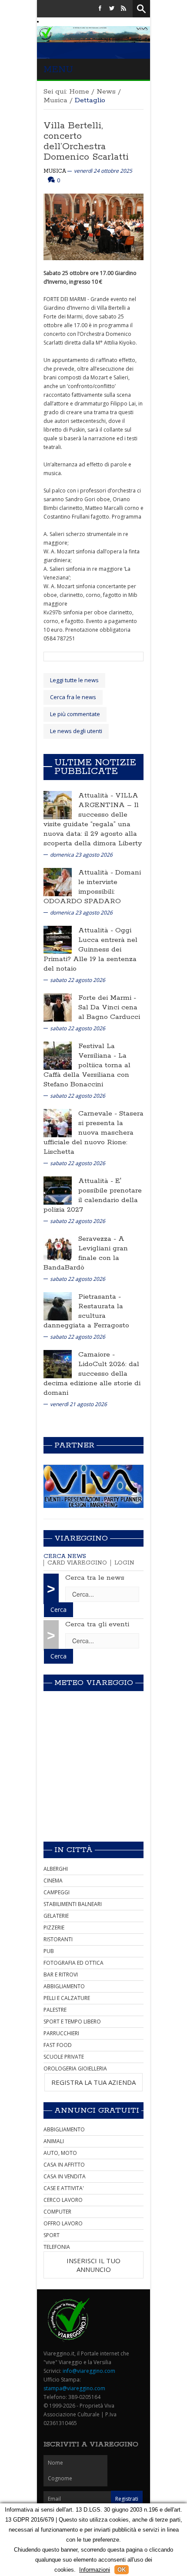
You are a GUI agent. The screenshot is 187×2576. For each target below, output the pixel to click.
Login (124, 1563)
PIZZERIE (54, 1928)
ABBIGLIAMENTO (64, 1986)
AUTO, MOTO (60, 2153)
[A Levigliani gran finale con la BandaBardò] (58, 1248)
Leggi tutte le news (74, 680)
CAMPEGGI (57, 1892)
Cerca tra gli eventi (97, 1624)
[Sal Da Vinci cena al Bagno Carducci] (58, 1007)
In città (73, 1850)
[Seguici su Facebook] (100, 8)
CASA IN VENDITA (65, 2176)
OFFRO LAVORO (63, 2223)
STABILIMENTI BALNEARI (73, 1904)
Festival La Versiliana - (98, 1051)
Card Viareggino (77, 1563)
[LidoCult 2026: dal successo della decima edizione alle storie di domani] (58, 1363)
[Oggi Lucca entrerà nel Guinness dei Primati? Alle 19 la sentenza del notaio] (58, 939)
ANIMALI (54, 2141)
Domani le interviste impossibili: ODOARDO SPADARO (92, 887)
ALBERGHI (56, 1869)
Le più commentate (75, 714)
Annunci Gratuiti (97, 2110)
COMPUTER (57, 2212)
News (106, 92)
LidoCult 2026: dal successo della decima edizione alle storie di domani (92, 1378)
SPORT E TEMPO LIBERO (72, 2022)
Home (79, 92)
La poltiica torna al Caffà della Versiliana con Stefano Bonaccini (87, 1070)
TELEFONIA (57, 2247)
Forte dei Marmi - (107, 998)
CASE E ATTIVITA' (64, 2188)
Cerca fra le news (73, 697)
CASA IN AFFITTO (64, 2165)
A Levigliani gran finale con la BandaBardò (86, 1253)
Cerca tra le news (95, 1578)
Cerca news (65, 1556)
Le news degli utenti (76, 731)
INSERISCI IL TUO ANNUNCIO (93, 2265)
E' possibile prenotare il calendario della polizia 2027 (93, 1195)
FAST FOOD (58, 2045)
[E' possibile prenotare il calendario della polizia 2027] (58, 1190)
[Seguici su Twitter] (112, 8)
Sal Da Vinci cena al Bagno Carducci (109, 1012)
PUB (49, 1951)
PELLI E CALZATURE (67, 1998)
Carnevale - (99, 1114)
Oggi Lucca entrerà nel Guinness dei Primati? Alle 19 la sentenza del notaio (90, 950)
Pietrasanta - (100, 1297)
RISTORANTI (58, 1939)
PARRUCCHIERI (61, 2033)
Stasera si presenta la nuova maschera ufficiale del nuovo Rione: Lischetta (93, 1133)
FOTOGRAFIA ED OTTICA (73, 1963)
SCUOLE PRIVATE (64, 2057)
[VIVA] (93, 1486)
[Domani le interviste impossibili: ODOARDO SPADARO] (58, 881)
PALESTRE (55, 2010)
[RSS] (124, 8)
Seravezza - (98, 1239)
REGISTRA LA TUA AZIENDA (93, 2082)
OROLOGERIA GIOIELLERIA (75, 2069)
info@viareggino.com (89, 2371)
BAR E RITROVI (61, 1975)
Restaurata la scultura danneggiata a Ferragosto (86, 1316)
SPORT (52, 2235)
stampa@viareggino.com (74, 2388)
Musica (55, 100)
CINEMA (53, 1881)
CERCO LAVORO (63, 2200)
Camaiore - (97, 1355)
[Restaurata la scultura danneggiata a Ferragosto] (58, 1305)
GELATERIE (56, 1916)
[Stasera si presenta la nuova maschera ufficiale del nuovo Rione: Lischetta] (58, 1122)
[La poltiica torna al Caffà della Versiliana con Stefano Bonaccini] (58, 1055)
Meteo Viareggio (94, 1683)
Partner (74, 1445)
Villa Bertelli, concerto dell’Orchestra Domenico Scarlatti (86, 141)
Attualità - (97, 796)
